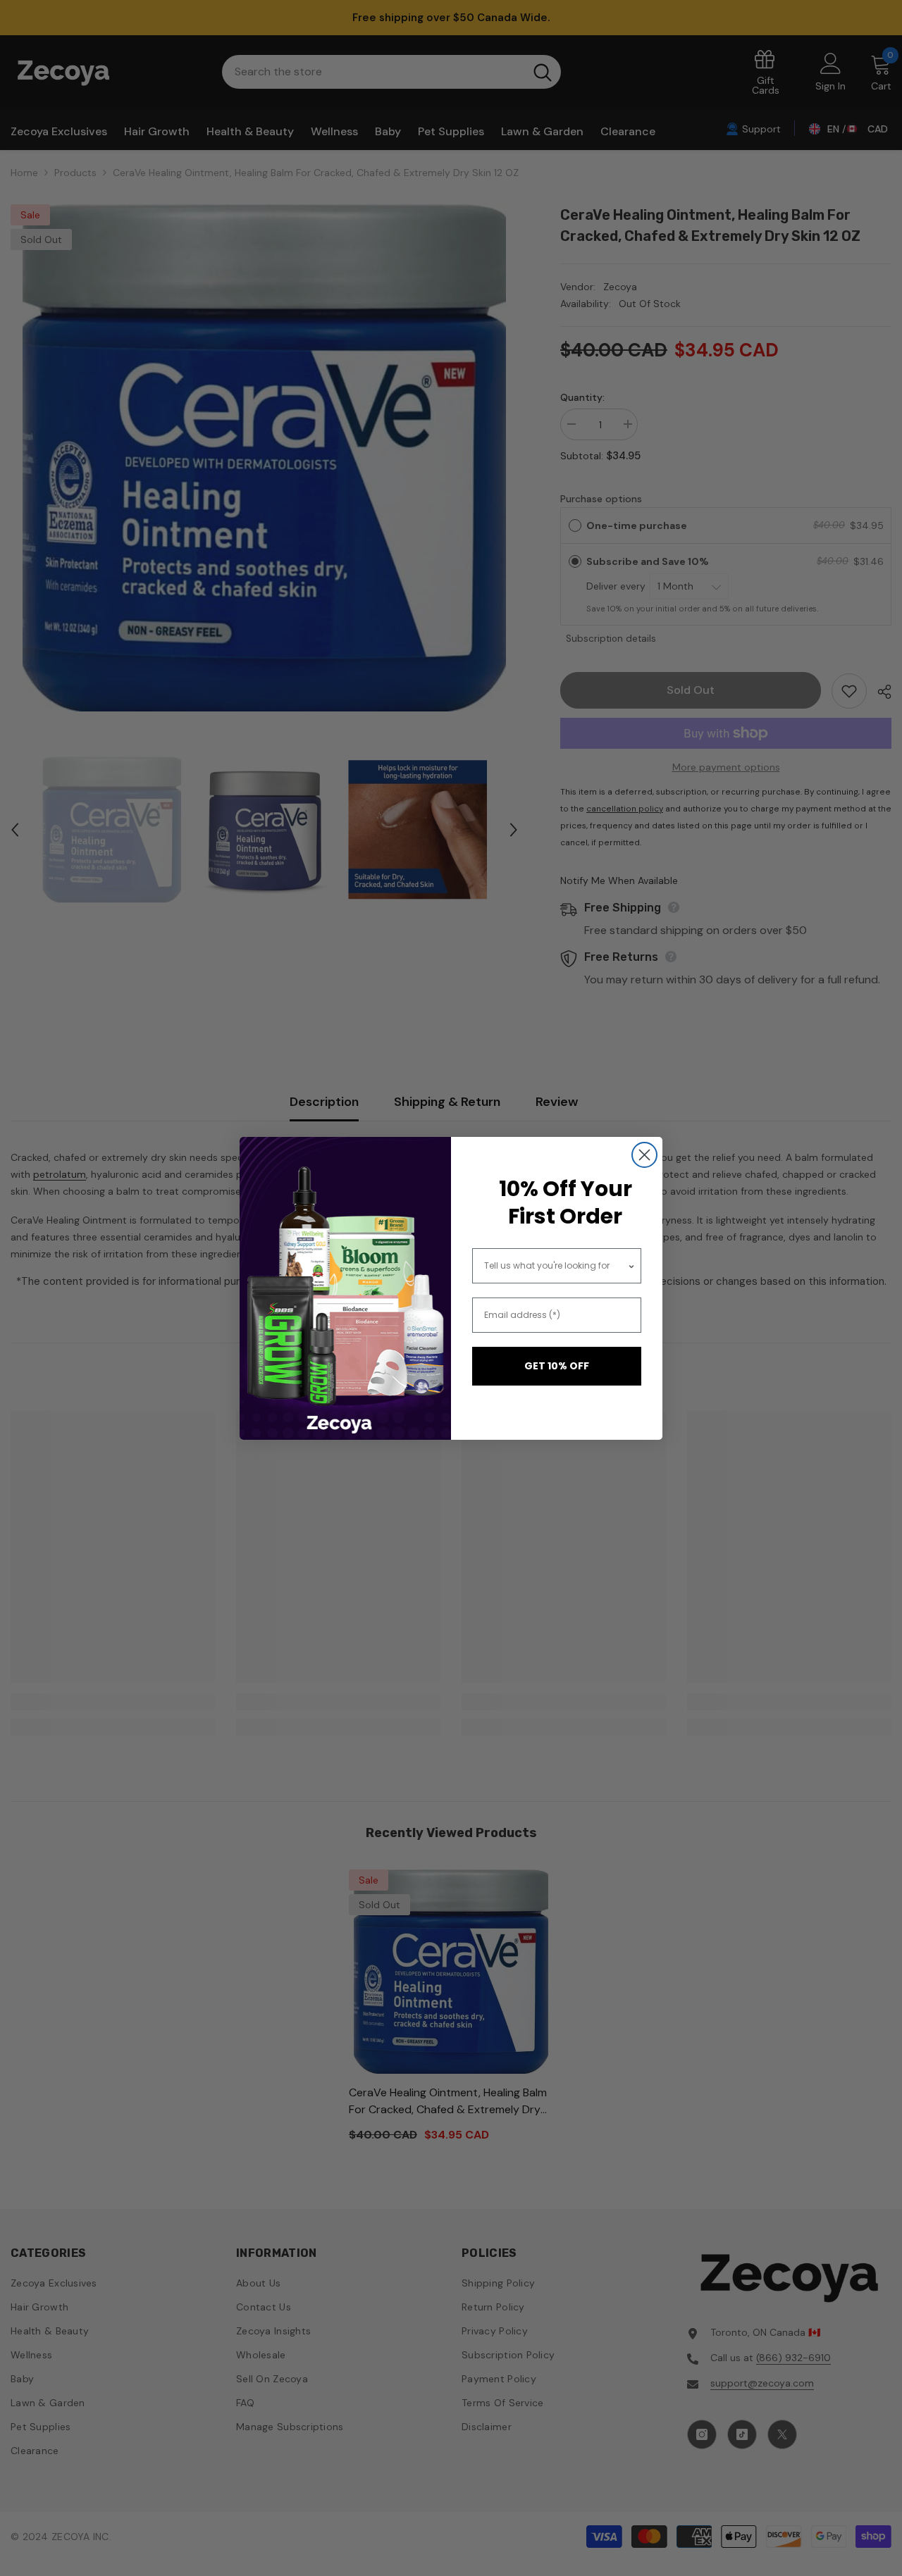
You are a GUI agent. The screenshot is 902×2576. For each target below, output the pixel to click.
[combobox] (556, 1266)
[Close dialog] (644, 1155)
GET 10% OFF (557, 1366)
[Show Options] (631, 1266)
